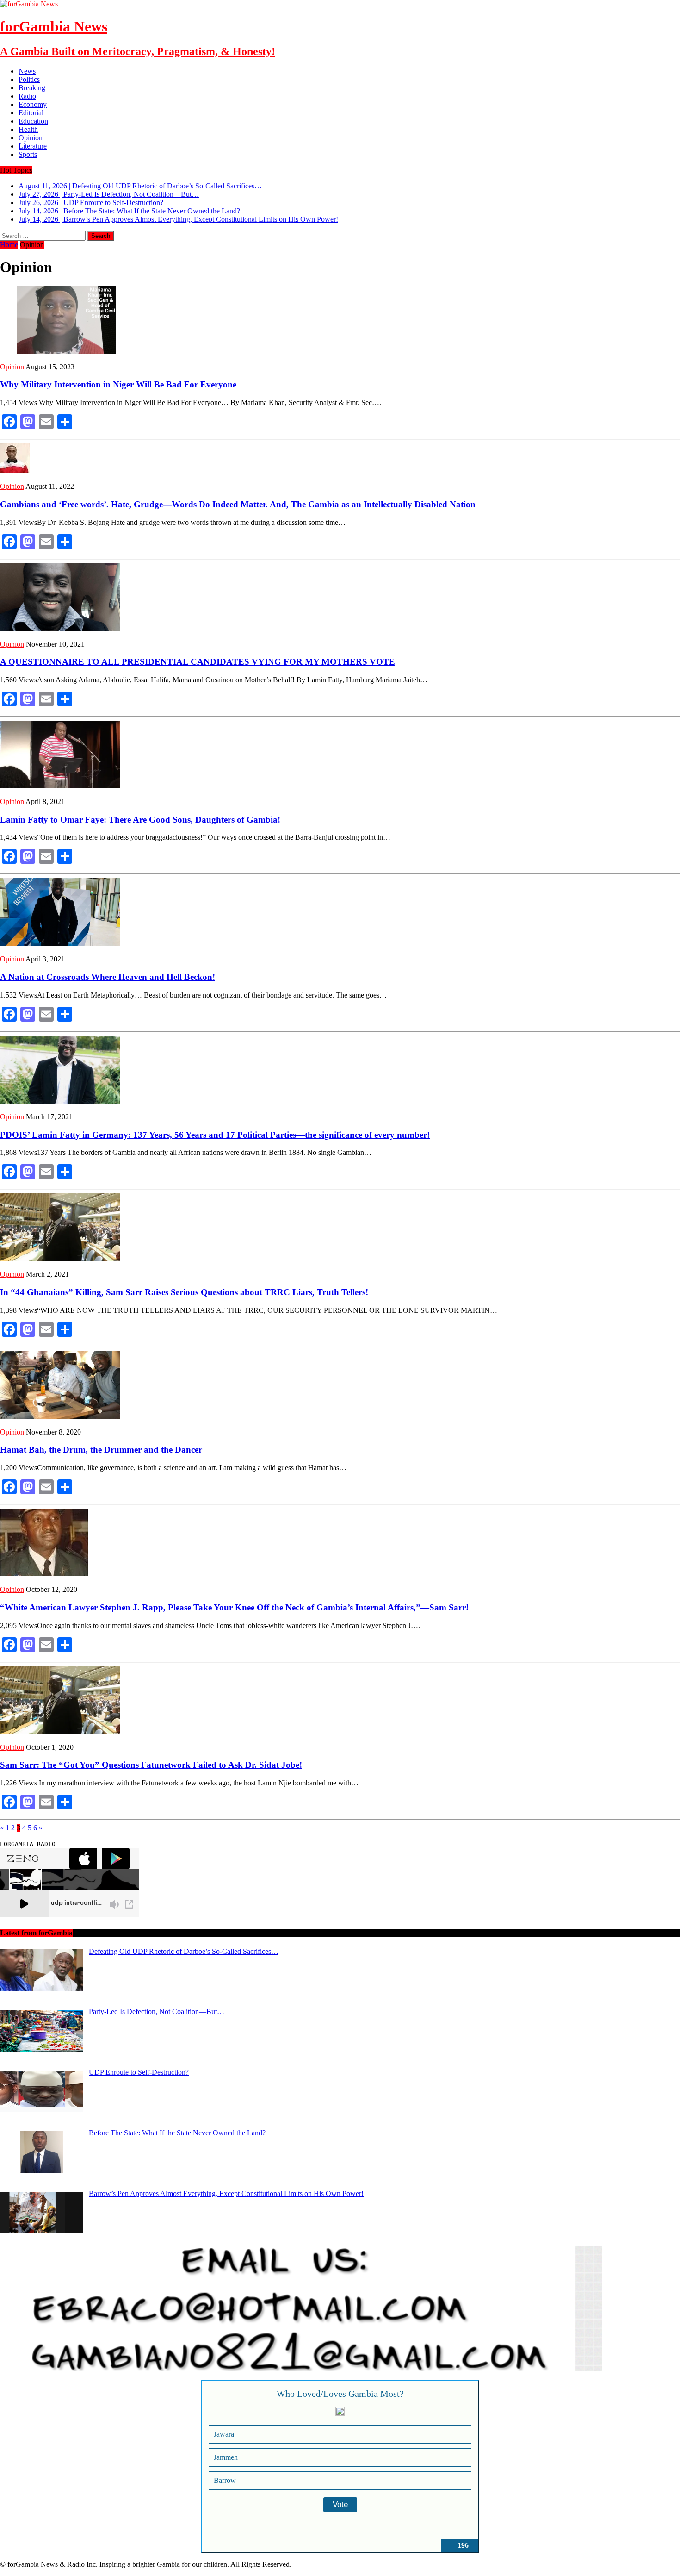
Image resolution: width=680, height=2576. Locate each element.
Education (33, 121)
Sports (28, 154)
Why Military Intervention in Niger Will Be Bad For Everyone (118, 384)
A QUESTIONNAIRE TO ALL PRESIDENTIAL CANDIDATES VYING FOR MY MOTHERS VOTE (198, 662)
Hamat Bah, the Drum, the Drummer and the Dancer (101, 1450)
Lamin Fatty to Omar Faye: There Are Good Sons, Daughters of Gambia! (140, 820)
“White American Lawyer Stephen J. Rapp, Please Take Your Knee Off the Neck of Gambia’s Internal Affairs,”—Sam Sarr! (234, 1607)
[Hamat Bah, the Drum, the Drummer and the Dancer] (60, 1416)
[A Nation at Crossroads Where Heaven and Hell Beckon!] (60, 943)
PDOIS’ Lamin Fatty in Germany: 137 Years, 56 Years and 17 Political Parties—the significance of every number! (215, 1135)
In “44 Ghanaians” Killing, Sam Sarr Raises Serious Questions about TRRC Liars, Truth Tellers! (184, 1292)
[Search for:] (44, 235)
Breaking (32, 88)
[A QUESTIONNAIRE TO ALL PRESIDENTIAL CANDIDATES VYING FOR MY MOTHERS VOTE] (60, 628)
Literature (33, 146)
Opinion (31, 138)
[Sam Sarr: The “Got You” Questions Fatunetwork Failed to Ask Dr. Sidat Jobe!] (60, 1731)
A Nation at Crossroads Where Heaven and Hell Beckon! (108, 977)
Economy (33, 104)
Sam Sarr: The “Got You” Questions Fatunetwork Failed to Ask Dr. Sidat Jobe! (151, 1765)
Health (28, 129)
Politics (29, 79)
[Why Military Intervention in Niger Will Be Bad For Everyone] (60, 351)
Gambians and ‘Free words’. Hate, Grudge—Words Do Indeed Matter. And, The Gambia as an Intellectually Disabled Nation (238, 504)
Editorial (31, 113)
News (27, 71)
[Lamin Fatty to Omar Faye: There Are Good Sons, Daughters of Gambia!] (60, 786)
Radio (27, 96)
